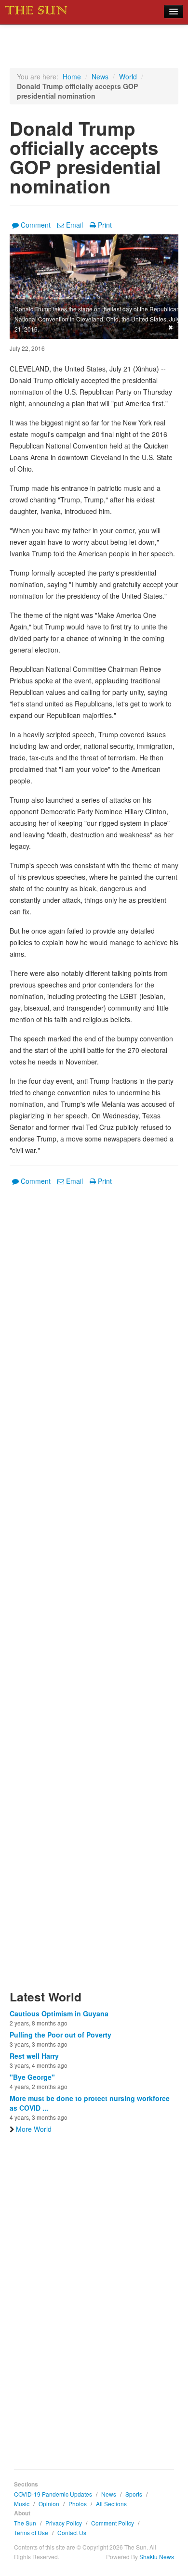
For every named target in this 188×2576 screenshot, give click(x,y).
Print (105, 225)
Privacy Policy (64, 2523)
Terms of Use (31, 2532)
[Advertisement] (94, 1594)
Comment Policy (113, 2523)
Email (74, 225)
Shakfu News (157, 2557)
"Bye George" (32, 2077)
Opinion (49, 2504)
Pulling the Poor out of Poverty (60, 2035)
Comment (36, 225)
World (128, 77)
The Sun (25, 2523)
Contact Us (72, 2532)
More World (34, 2129)
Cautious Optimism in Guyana (59, 2013)
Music (22, 2504)
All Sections (111, 2504)
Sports (134, 2494)
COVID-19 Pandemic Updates (53, 2494)
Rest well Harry (34, 2056)
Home (72, 77)
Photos (78, 2504)
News (100, 77)
